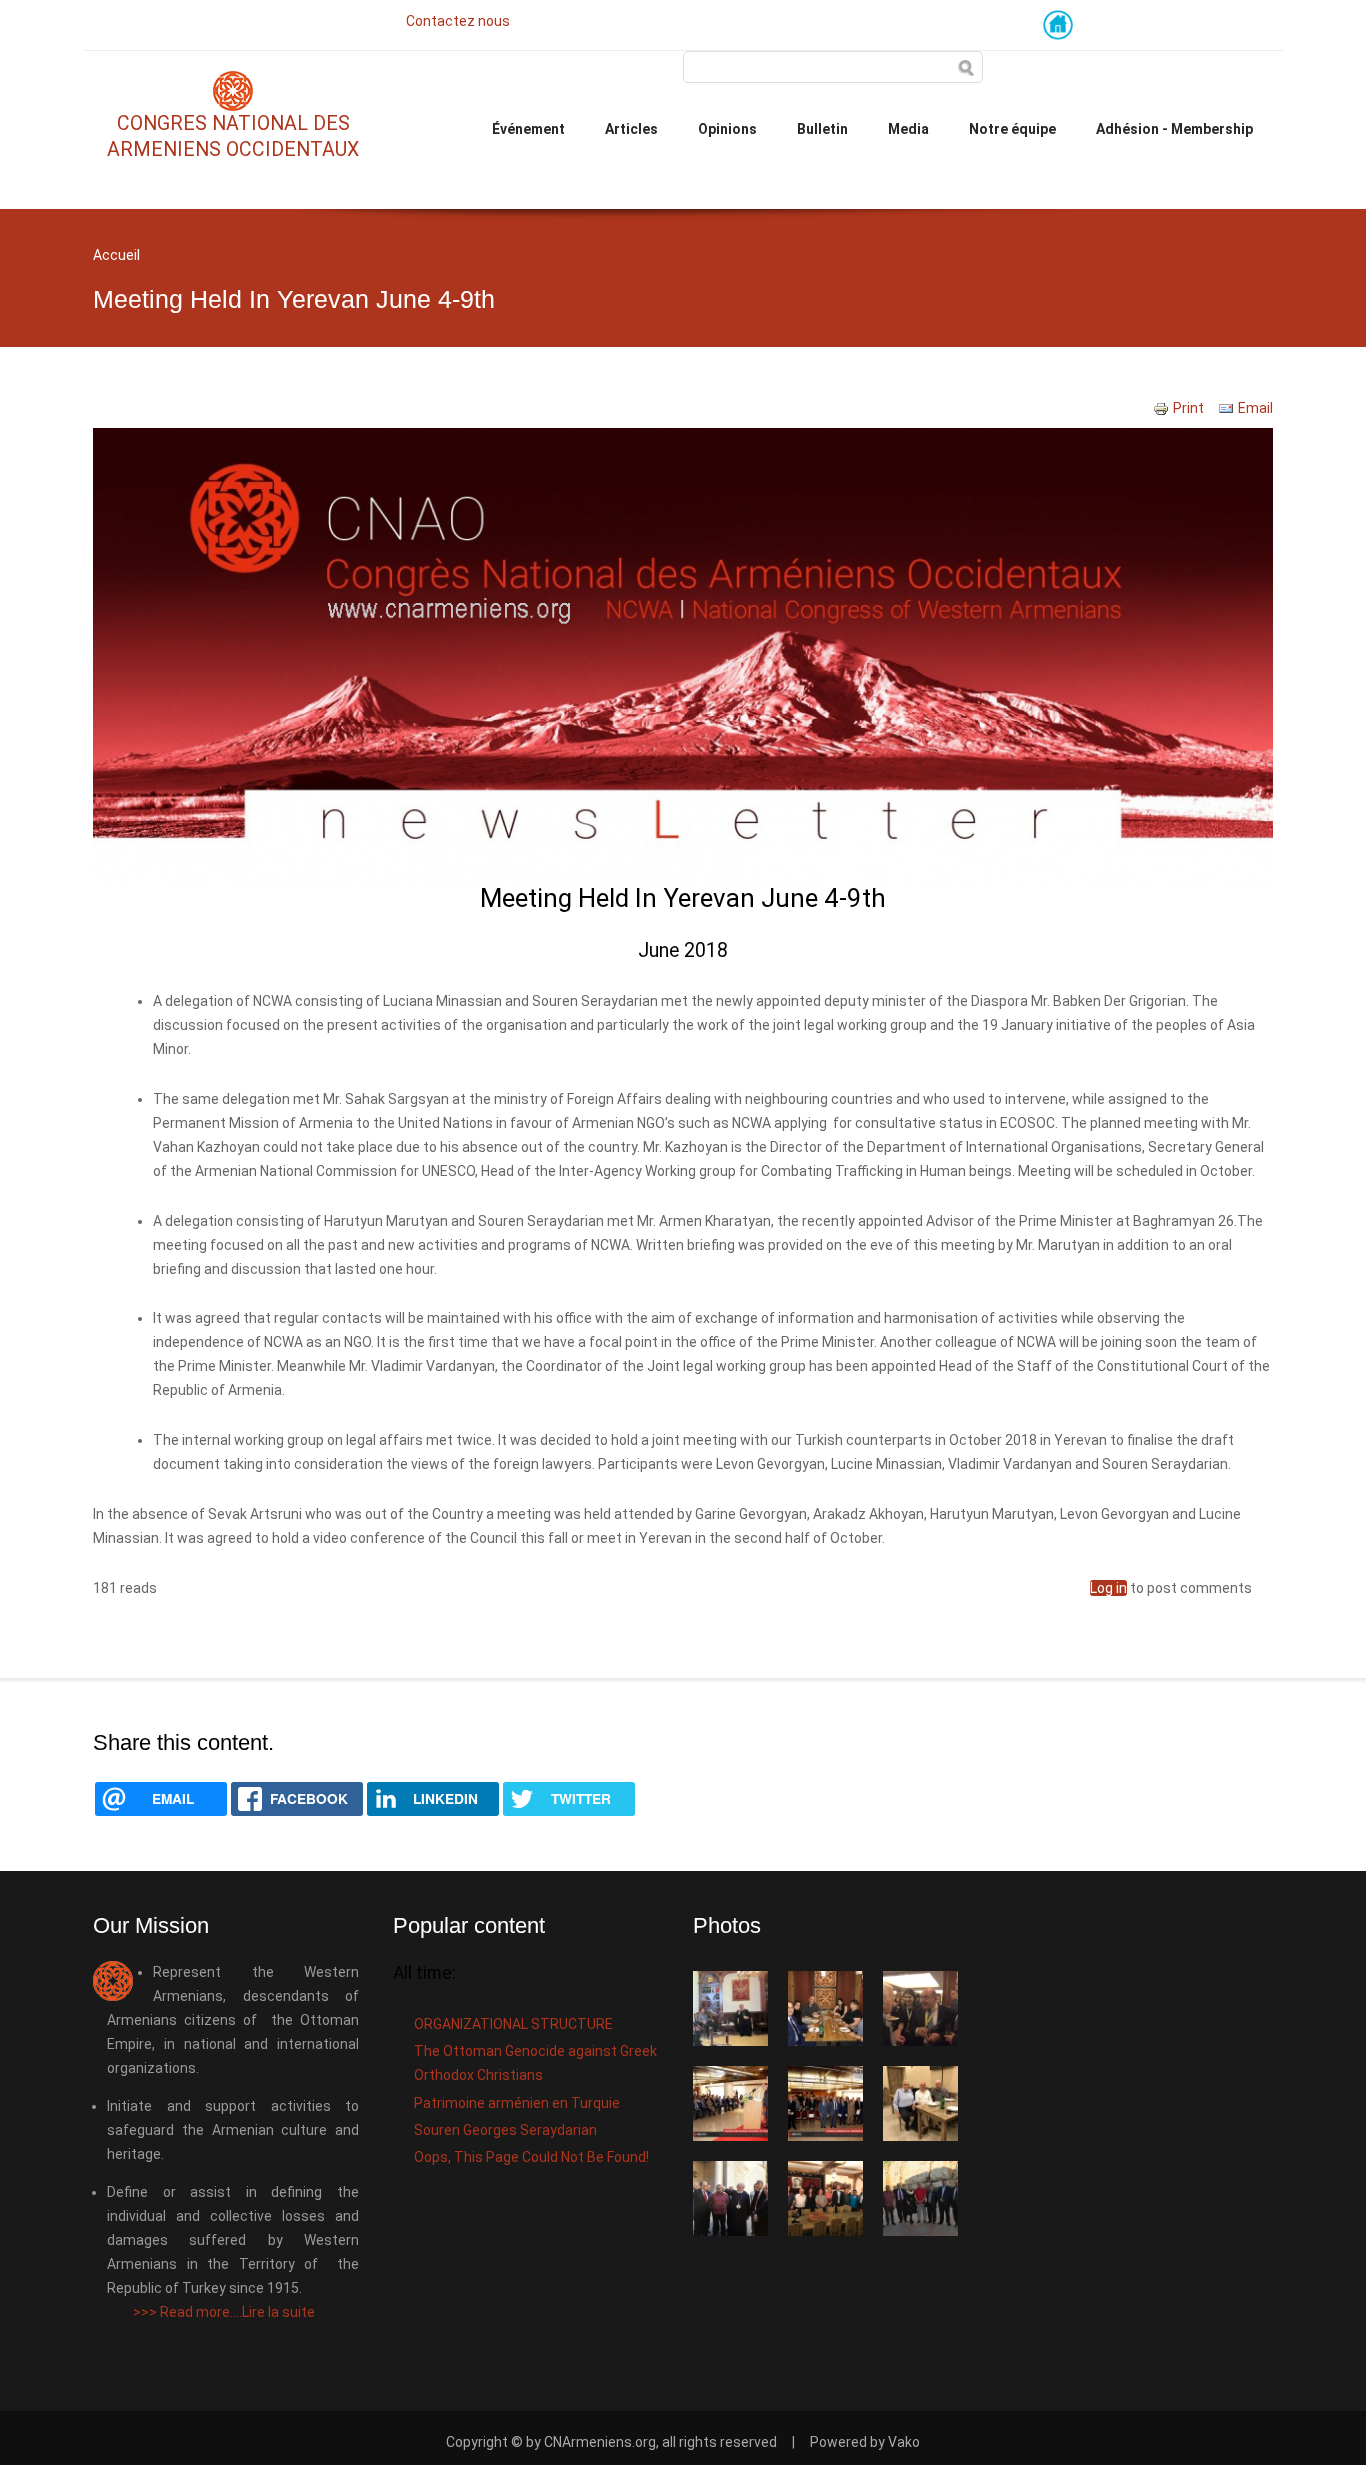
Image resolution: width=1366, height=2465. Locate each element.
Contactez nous (458, 21)
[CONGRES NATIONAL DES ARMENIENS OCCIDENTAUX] (233, 98)
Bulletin (822, 129)
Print (1188, 408)
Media (908, 129)
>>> (224, 2312)
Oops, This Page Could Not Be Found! (531, 2157)
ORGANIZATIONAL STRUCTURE (513, 2024)
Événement (528, 129)
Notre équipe (1012, 129)
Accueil (116, 255)
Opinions (727, 129)
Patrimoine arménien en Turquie (517, 2103)
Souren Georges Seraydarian (505, 2130)
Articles (631, 129)
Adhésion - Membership (1174, 129)
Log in (1108, 1588)
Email (1255, 408)
